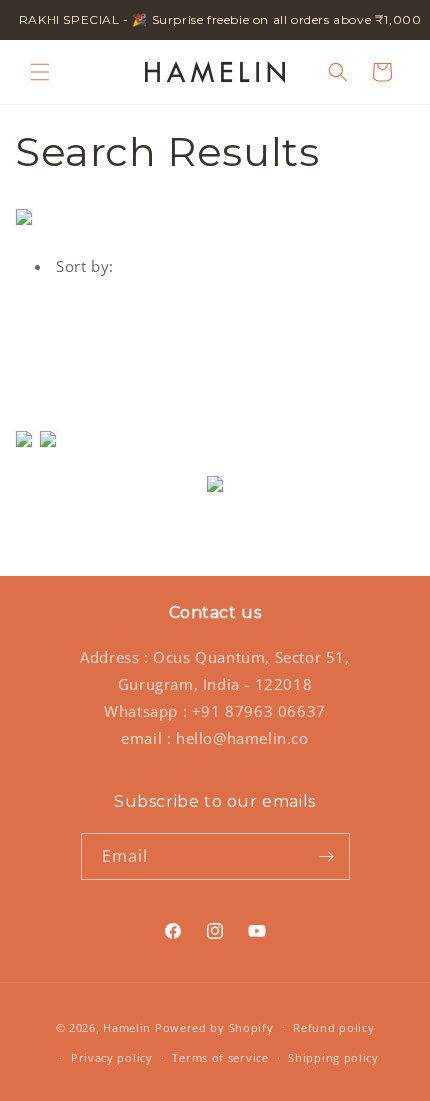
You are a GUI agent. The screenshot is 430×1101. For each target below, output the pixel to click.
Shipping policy (333, 1057)
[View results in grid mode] (27, 446)
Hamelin (127, 1026)
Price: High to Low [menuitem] (147, 374)
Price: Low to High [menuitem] (147, 347)
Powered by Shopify (214, 1026)
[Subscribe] (327, 856)
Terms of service (220, 1057)
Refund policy (333, 1027)
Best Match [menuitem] (120, 320)
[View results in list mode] (48, 446)
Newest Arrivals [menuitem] (137, 401)
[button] (40, 72)
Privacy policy (112, 1057)
